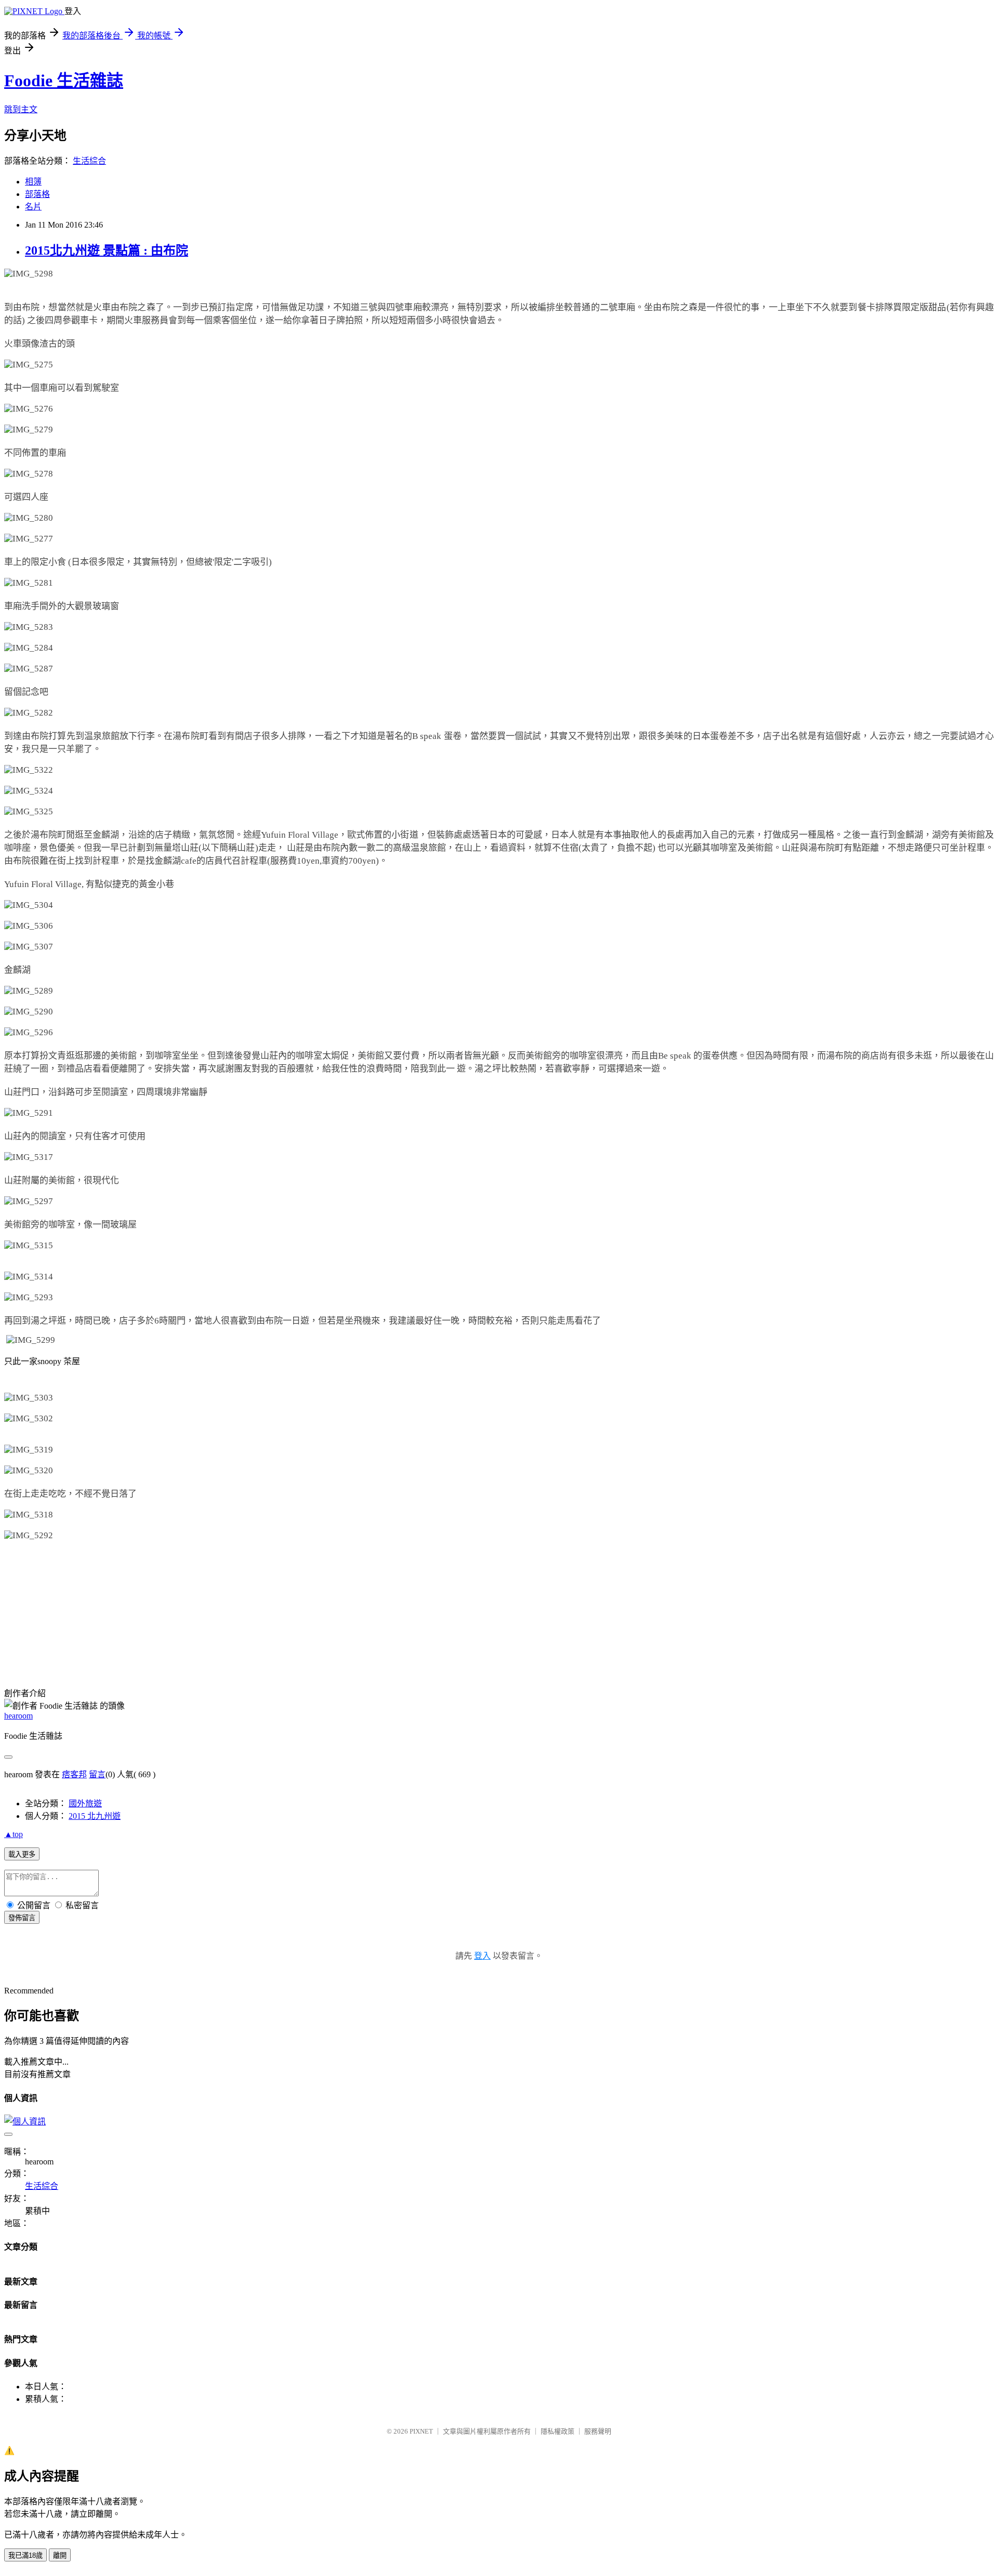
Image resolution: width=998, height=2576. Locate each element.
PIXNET (421, 2431)
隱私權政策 (557, 2431)
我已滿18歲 (25, 2555)
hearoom (18, 1716)
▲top (14, 1834)
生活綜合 (89, 161)
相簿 (33, 182)
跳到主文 (21, 109)
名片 (33, 207)
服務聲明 (598, 2431)
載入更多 (22, 1854)
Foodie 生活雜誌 (64, 81)
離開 (60, 2555)
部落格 (37, 194)
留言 (97, 1774)
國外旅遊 (85, 1804)
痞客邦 (74, 1774)
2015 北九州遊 (95, 1816)
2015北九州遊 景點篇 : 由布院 (107, 250)
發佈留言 (22, 1918)
